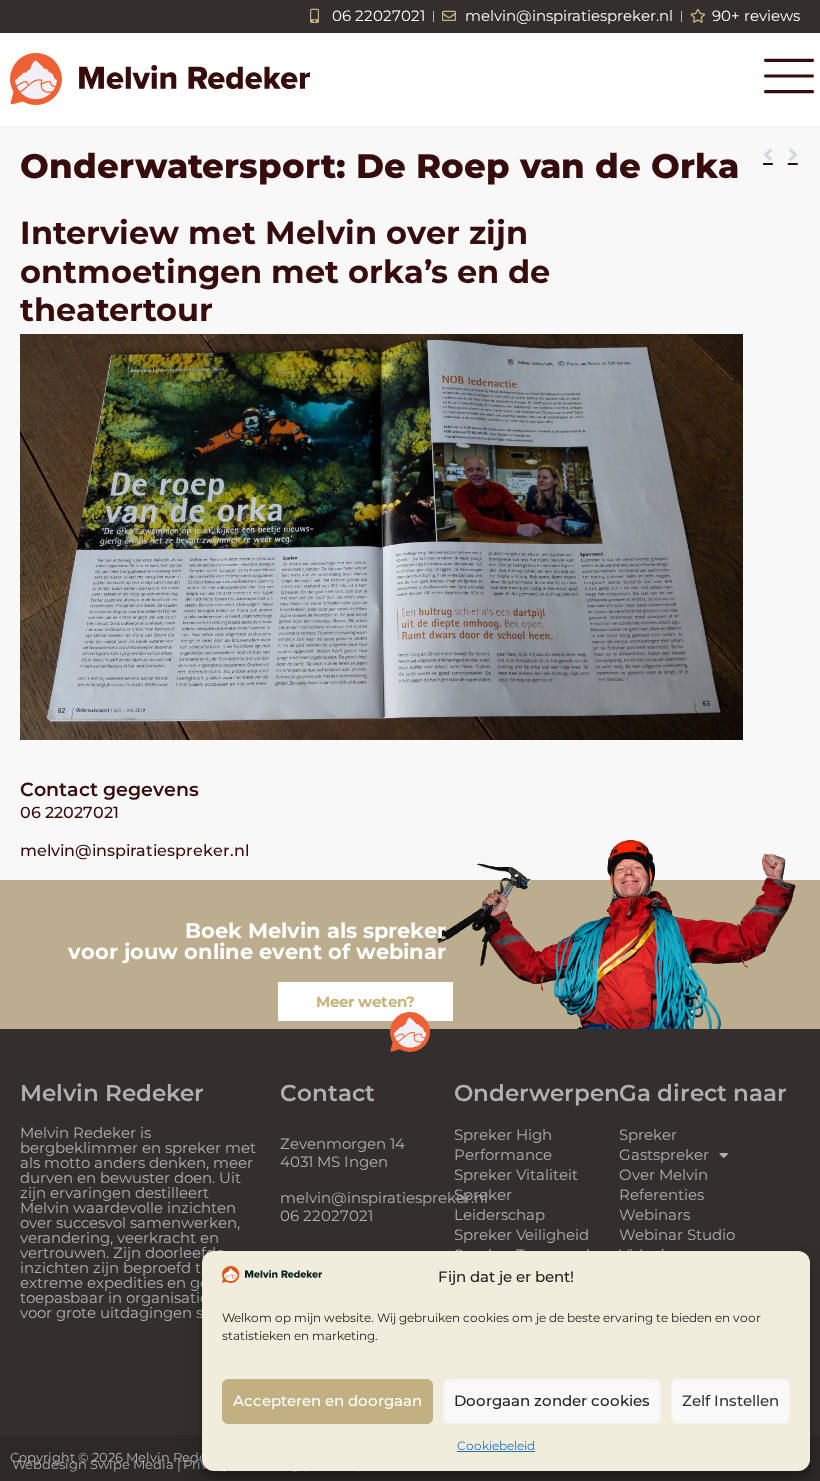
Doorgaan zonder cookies (552, 1400)
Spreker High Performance (503, 1144)
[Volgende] (788, 156)
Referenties (661, 1194)
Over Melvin (663, 1174)
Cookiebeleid (496, 1445)
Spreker (648, 1134)
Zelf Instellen (730, 1400)
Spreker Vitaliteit (516, 1174)
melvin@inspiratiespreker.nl (134, 850)
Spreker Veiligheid (521, 1234)
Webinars (654, 1214)
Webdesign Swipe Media (93, 1464)
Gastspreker (664, 1154)
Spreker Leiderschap (499, 1204)
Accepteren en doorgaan (327, 1400)
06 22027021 (69, 812)
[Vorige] (771, 156)
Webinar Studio (677, 1234)
